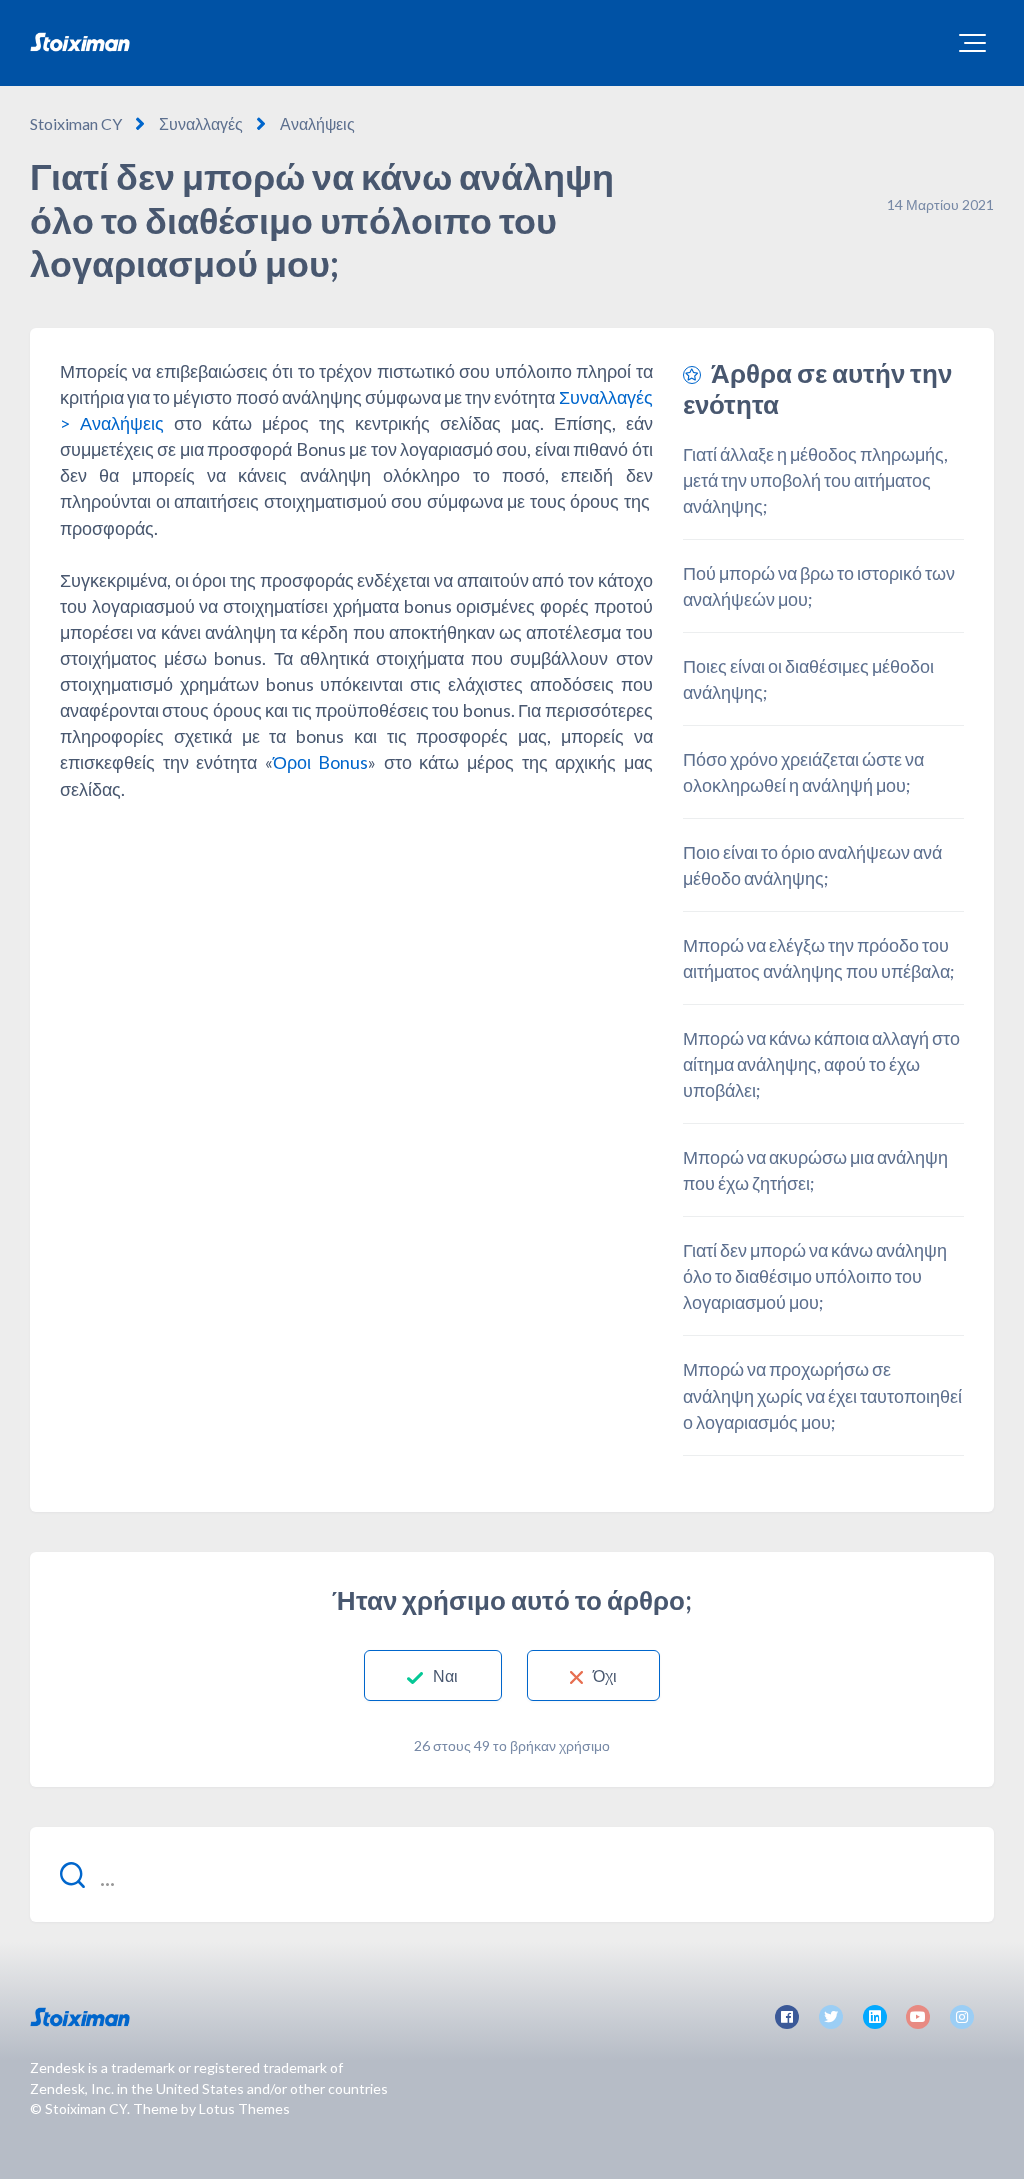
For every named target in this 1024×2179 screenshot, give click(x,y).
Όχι (605, 1675)
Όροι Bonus (321, 762)
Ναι (445, 1675)
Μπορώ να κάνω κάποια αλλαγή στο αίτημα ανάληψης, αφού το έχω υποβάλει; (821, 1064)
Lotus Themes (244, 2108)
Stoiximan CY (76, 123)
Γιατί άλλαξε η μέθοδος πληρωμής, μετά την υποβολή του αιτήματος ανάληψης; (815, 480)
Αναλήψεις (317, 123)
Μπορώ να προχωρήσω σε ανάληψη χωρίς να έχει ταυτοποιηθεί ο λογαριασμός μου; (822, 1395)
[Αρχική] (80, 42)
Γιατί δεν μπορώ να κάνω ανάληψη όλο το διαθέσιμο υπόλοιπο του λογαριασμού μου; (815, 1276)
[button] (972, 43)
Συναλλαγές (201, 123)
